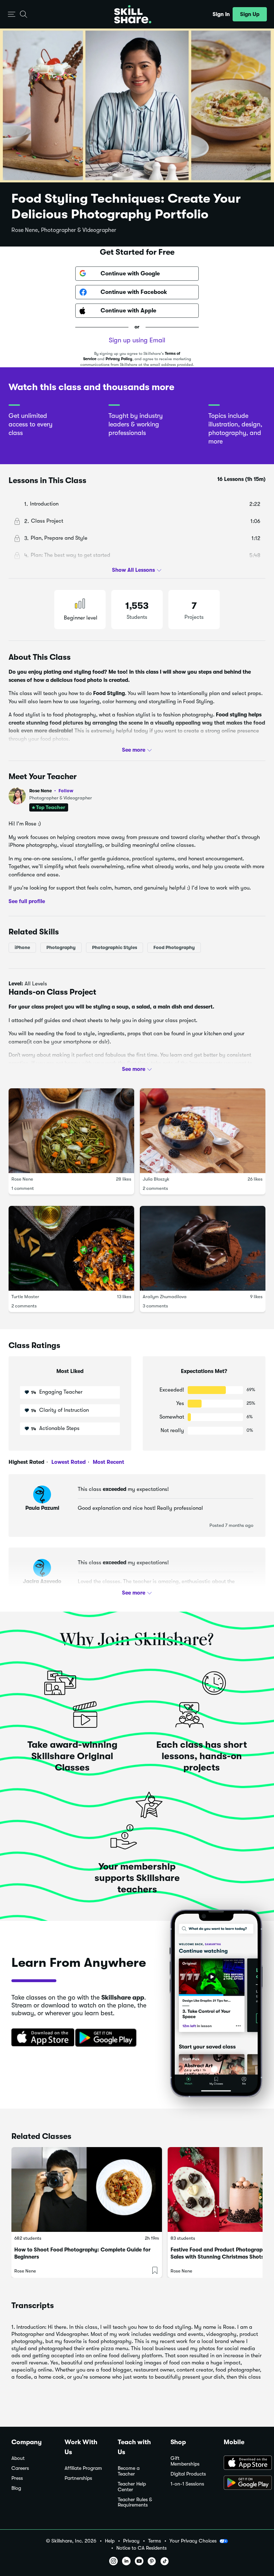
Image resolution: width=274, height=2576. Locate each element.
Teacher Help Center (132, 2487)
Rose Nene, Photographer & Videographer (64, 230)
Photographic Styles (115, 947)
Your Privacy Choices (193, 2541)
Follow (66, 791)
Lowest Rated (68, 1462)
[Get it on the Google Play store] (107, 2038)
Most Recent (108, 1462)
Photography (61, 947)
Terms (154, 2541)
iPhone (22, 947)
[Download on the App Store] (40, 2038)
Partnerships (78, 2478)
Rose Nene (51, 791)
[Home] (133, 14)
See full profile (27, 901)
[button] (12, 14)
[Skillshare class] (87, 2189)
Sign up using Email (137, 340)
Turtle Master (25, 1297)
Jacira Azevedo (42, 1581)
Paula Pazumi (42, 1508)
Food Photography (174, 947)
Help (110, 2541)
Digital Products (188, 2474)
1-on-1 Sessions (187, 2484)
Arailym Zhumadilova (165, 1297)
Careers (20, 2468)
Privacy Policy (119, 359)
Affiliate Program (83, 2468)
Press (17, 2478)
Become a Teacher (129, 2471)
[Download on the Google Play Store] (243, 2483)
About (18, 2458)
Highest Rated (26, 1462)
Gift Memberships (185, 2461)
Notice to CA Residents (141, 2548)
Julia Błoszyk (156, 1179)
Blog (16, 2488)
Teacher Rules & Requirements (135, 2502)
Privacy (131, 2541)
